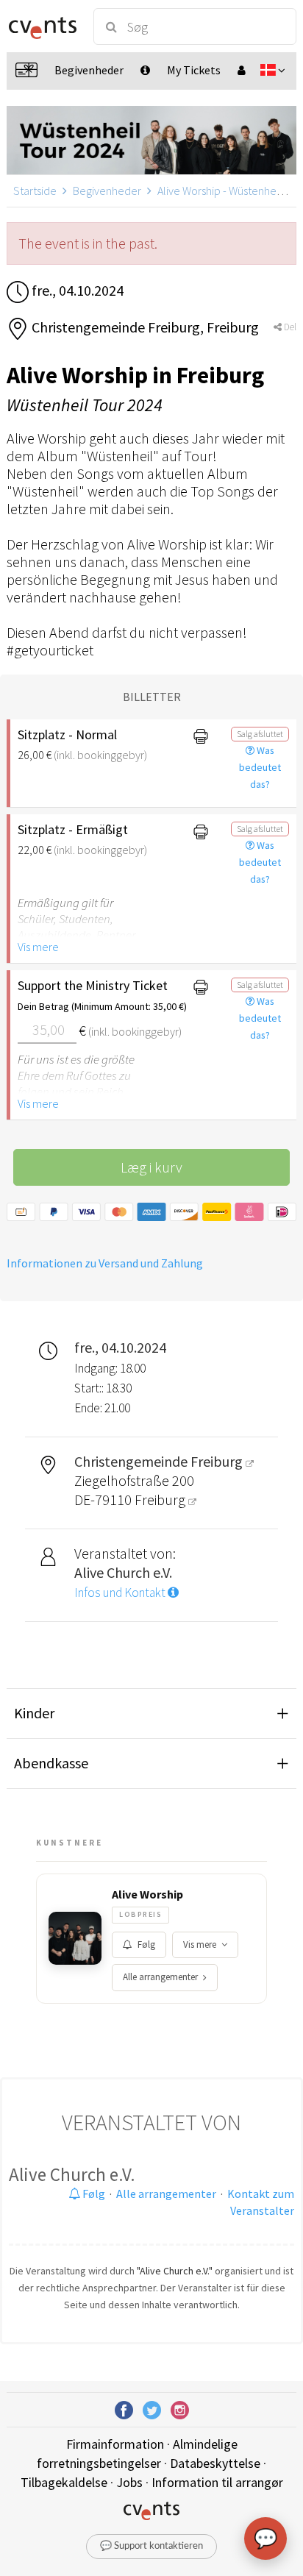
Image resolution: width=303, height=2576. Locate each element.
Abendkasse (51, 1763)
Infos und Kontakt (121, 1593)
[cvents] (43, 26)
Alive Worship (147, 1894)
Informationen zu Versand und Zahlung (105, 1263)
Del (289, 327)
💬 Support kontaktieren (151, 2546)
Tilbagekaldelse (64, 2482)
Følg (146, 1945)
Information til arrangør (217, 2482)
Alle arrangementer (160, 1977)
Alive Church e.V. (72, 2174)
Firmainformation (115, 2444)
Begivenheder (107, 191)
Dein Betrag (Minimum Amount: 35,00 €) (94, 1006)
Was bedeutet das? (260, 767)
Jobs (129, 2482)
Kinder (34, 1713)
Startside (35, 191)
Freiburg (161, 1499)
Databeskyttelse (215, 2463)
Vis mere (38, 947)
